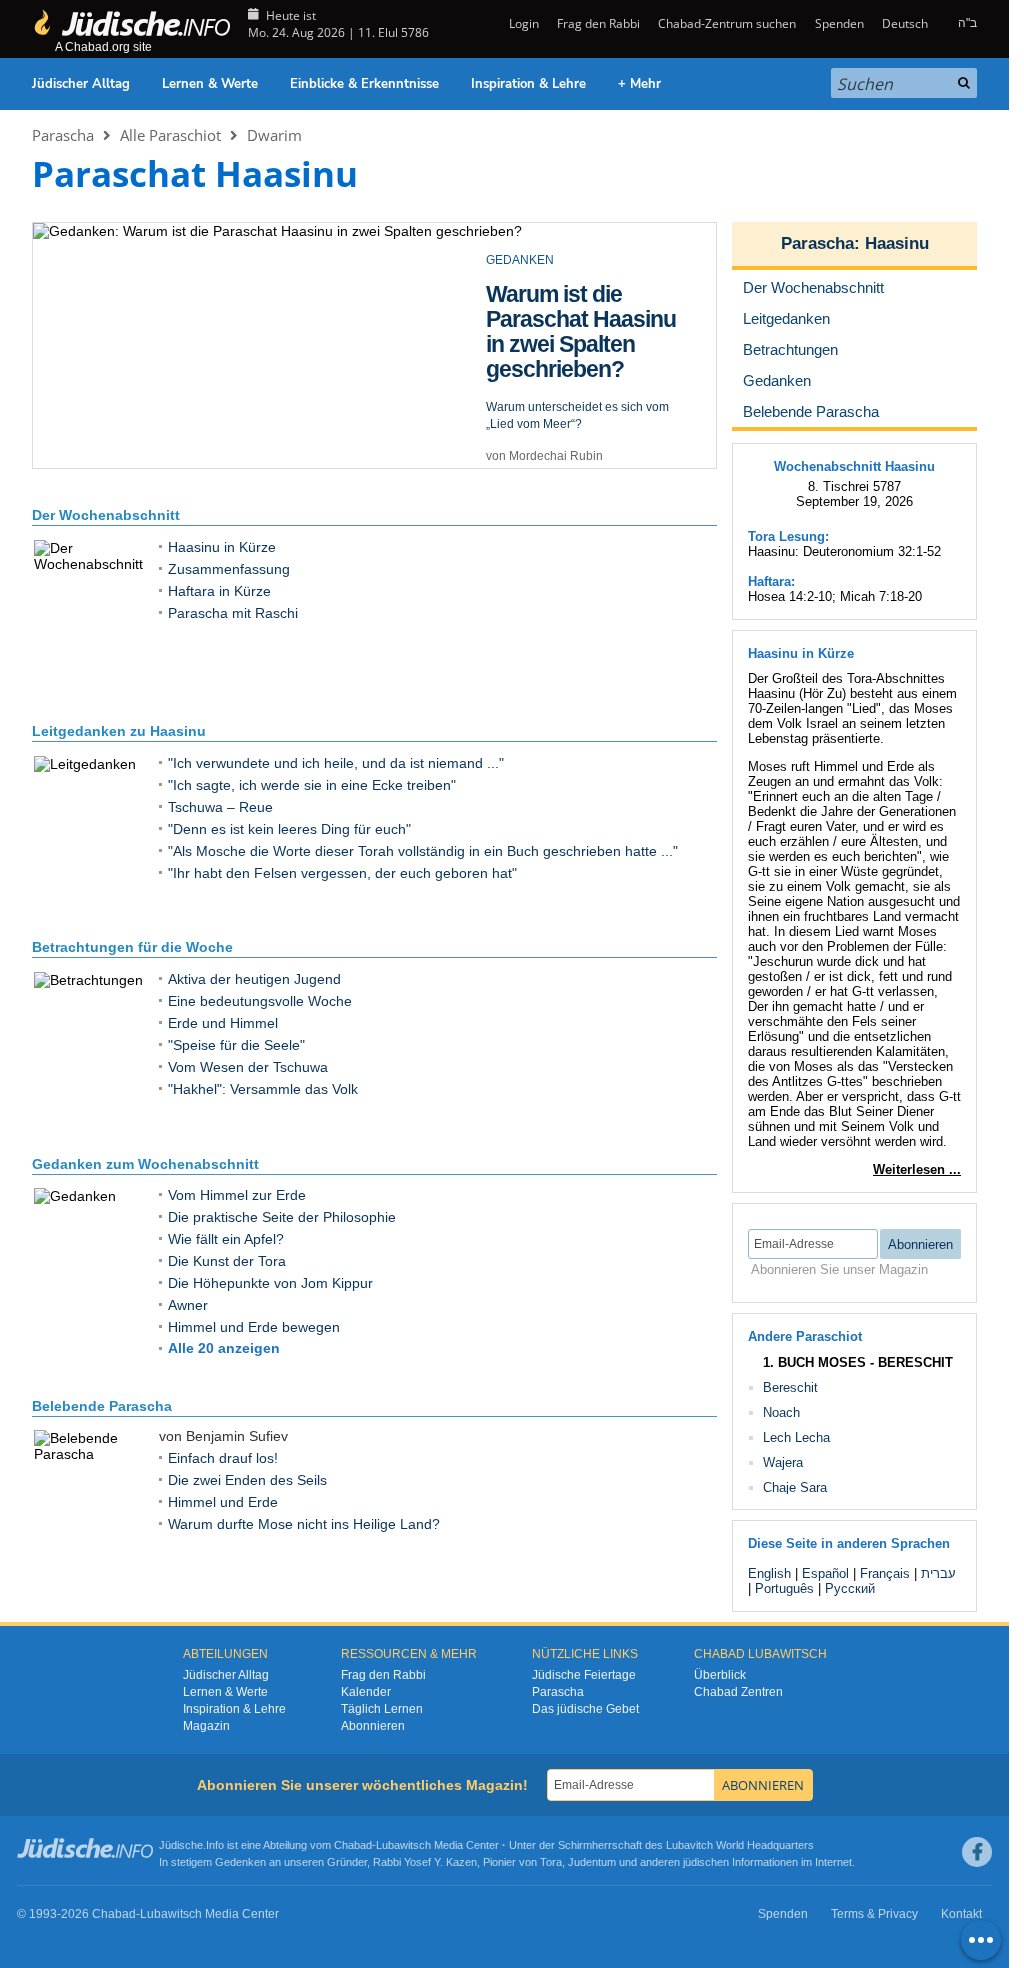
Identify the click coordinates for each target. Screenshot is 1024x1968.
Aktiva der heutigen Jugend (254, 979)
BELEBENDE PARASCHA (557, 260)
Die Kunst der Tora (227, 1261)
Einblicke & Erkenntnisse (364, 84)
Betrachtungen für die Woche (132, 947)
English (769, 1573)
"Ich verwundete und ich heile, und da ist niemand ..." (336, 763)
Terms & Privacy (874, 1914)
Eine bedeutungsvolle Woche (260, 1001)
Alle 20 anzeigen (224, 1348)
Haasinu (897, 243)
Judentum (592, 1862)
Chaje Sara (795, 1487)
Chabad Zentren (738, 1692)
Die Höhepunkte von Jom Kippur (270, 1283)
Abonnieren (373, 1726)
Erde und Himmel (223, 1023)
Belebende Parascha (102, 1406)
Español (825, 1573)
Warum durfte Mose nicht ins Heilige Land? (304, 1524)
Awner (188, 1305)
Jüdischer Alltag (81, 84)
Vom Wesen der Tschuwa (248, 1067)
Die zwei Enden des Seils (247, 1480)
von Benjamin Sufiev (542, 431)
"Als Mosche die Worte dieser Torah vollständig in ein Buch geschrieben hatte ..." (423, 851)
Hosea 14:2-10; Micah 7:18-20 (835, 596)
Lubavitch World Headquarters (740, 1845)
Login (522, 23)
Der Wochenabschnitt (106, 515)
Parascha (63, 135)
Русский (850, 1588)
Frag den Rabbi (598, 23)
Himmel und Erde (572, 294)
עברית (938, 1573)
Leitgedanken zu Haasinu (119, 731)
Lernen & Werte (210, 84)
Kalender (366, 1692)
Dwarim (274, 135)
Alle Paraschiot (170, 135)
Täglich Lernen (382, 1709)
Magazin (206, 1726)
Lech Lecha (796, 1437)
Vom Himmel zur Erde (237, 1195)
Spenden (839, 23)
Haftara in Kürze (219, 591)
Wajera (783, 1462)
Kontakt (961, 1914)
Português (784, 1588)
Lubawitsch (403, 1845)
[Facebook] (977, 1852)
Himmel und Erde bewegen (254, 1327)
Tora (551, 1862)
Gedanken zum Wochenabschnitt (145, 1164)
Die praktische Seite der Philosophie (282, 1217)
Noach (781, 1412)
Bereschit (790, 1387)
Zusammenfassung (229, 569)
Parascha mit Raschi (233, 613)
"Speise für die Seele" (236, 1045)
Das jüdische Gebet (585, 1709)
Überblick (720, 1675)
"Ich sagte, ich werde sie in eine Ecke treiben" (312, 785)
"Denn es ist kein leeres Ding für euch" (289, 829)
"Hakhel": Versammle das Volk (263, 1089)
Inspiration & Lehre (528, 84)
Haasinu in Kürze (222, 547)
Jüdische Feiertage (584, 1675)
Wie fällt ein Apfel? (226, 1239)
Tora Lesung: (788, 536)
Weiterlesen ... (917, 1169)
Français (885, 1573)
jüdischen (706, 1862)
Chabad (353, 1845)
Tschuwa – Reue (220, 807)
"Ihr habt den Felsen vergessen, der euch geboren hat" (342, 873)
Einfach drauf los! (223, 1458)
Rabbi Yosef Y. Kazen (425, 1862)
